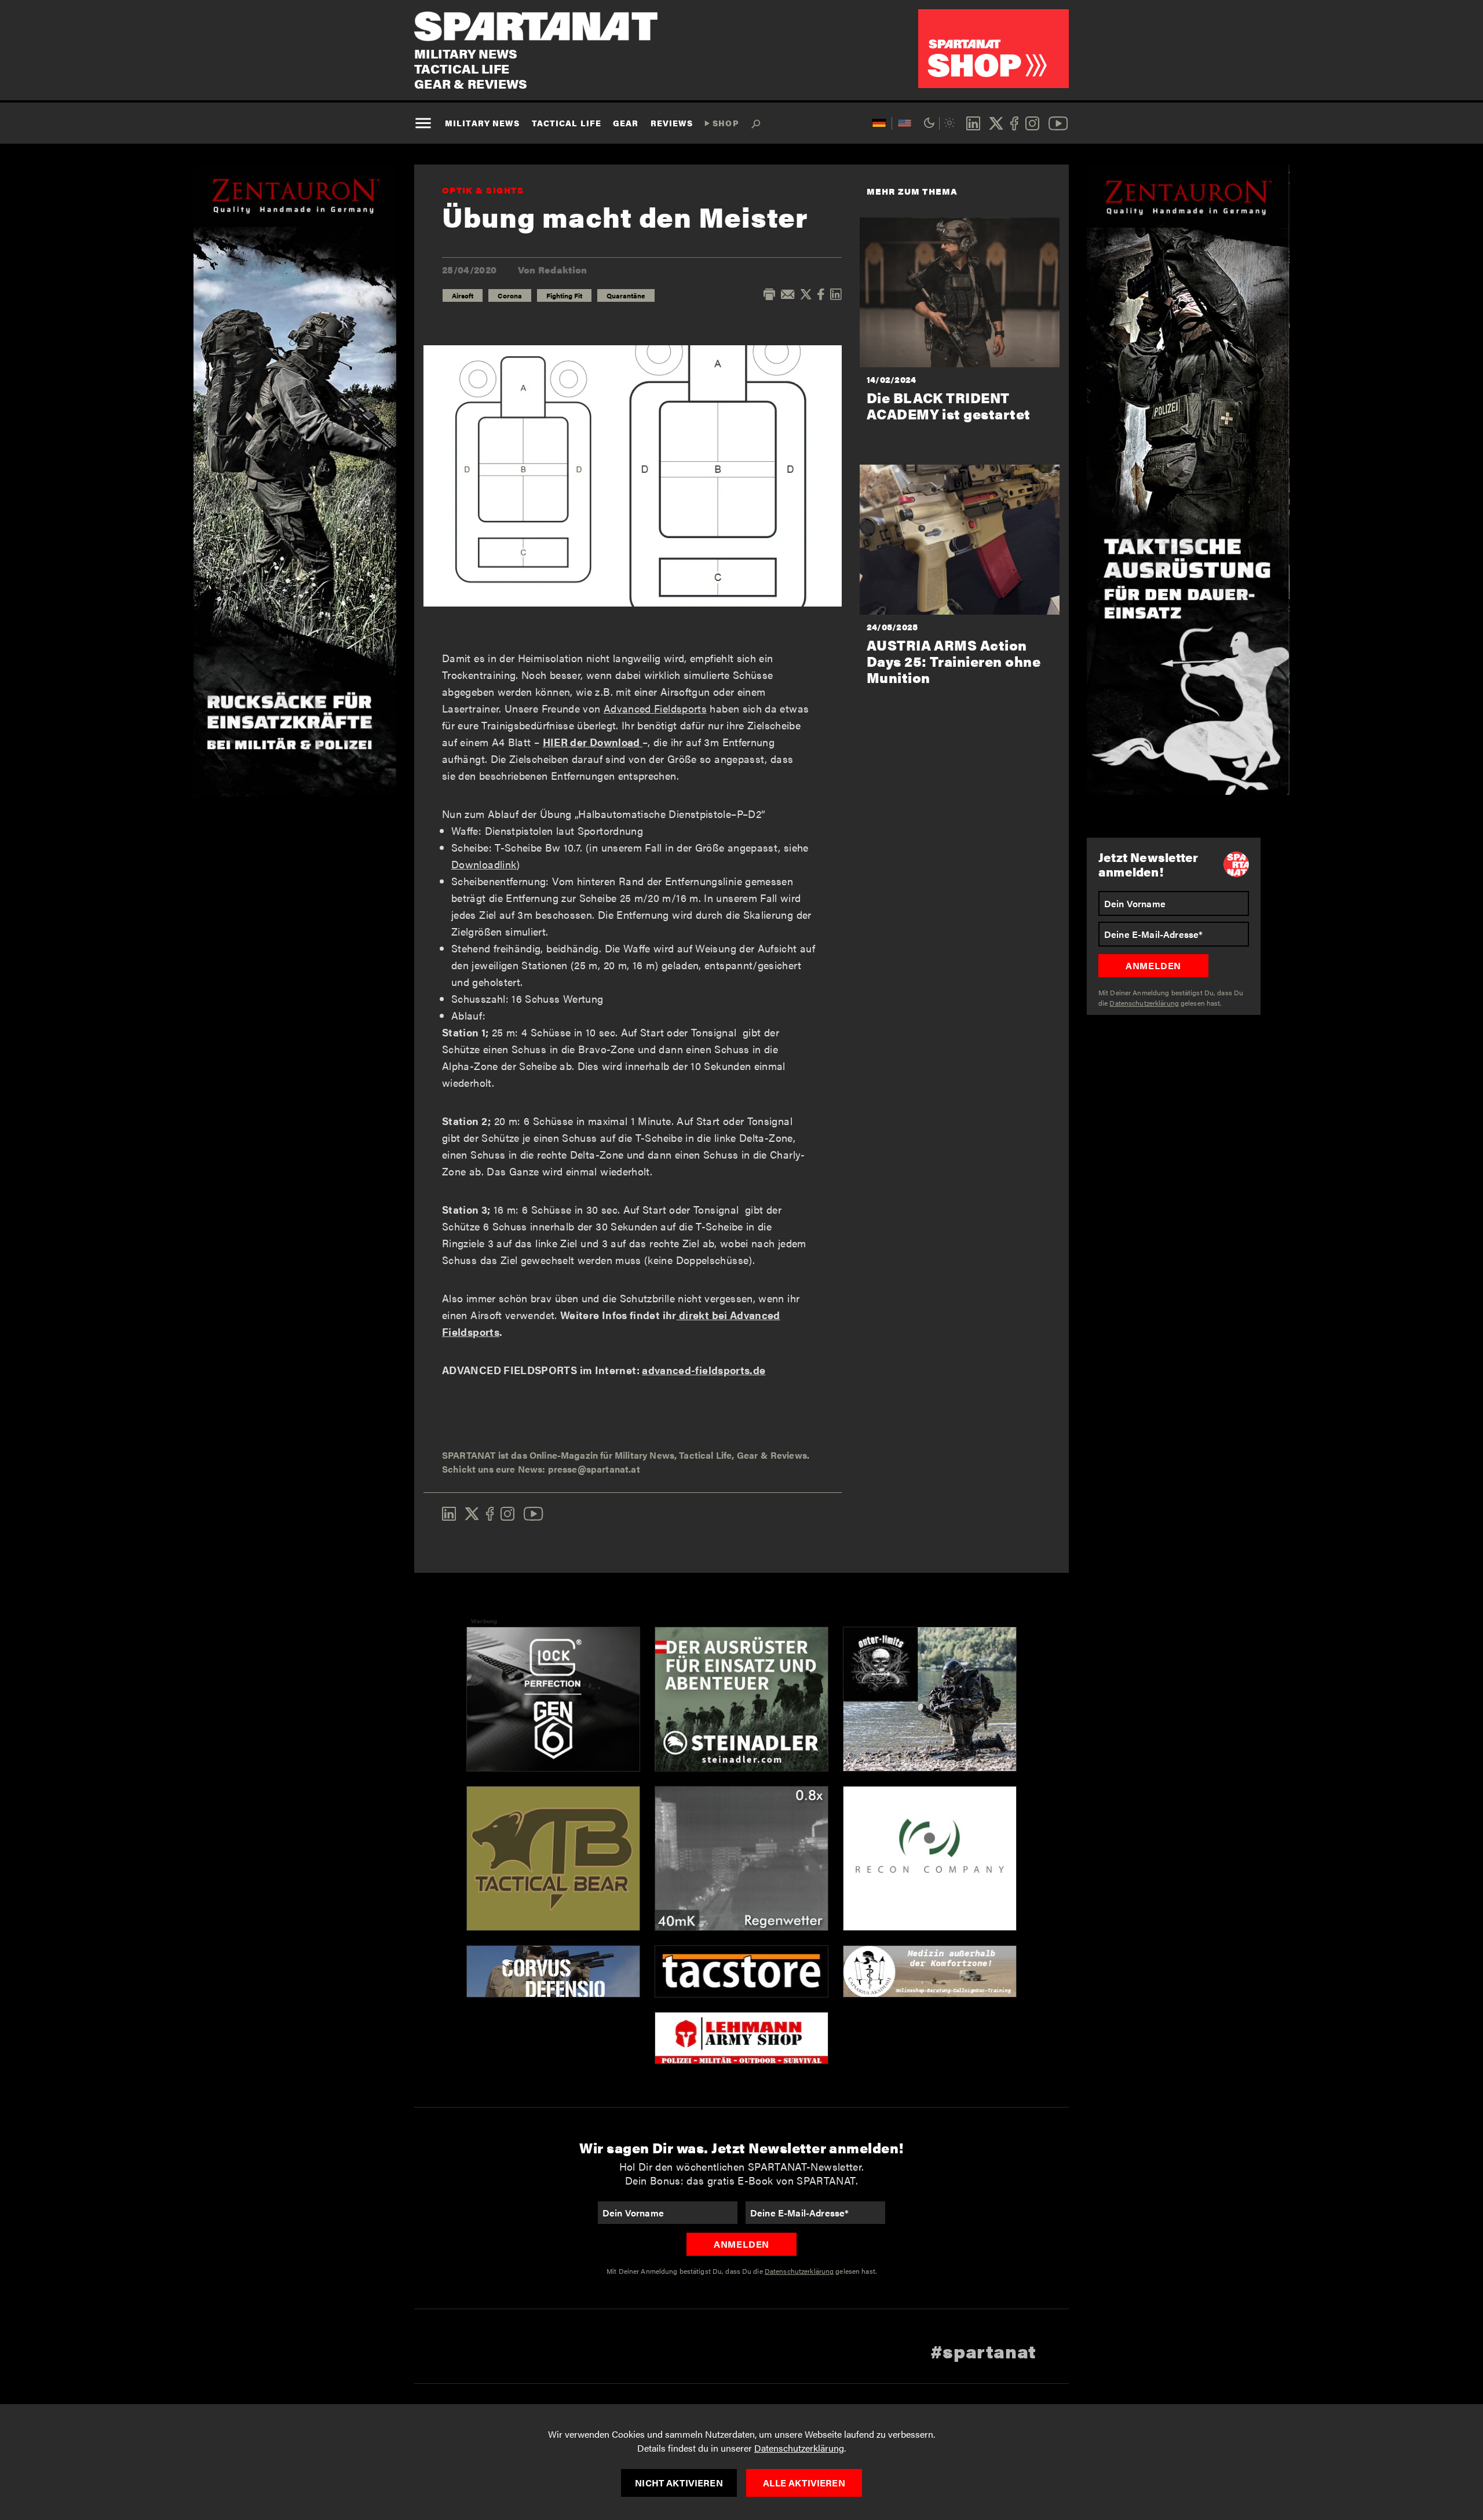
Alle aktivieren (804, 2483)
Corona (510, 295)
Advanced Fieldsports (655, 708)
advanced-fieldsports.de (704, 1370)
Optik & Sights (483, 190)
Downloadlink (484, 864)
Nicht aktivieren (679, 2483)
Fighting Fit (564, 295)
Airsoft (463, 295)
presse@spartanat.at (594, 1469)
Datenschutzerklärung (799, 2448)
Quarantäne (626, 295)
